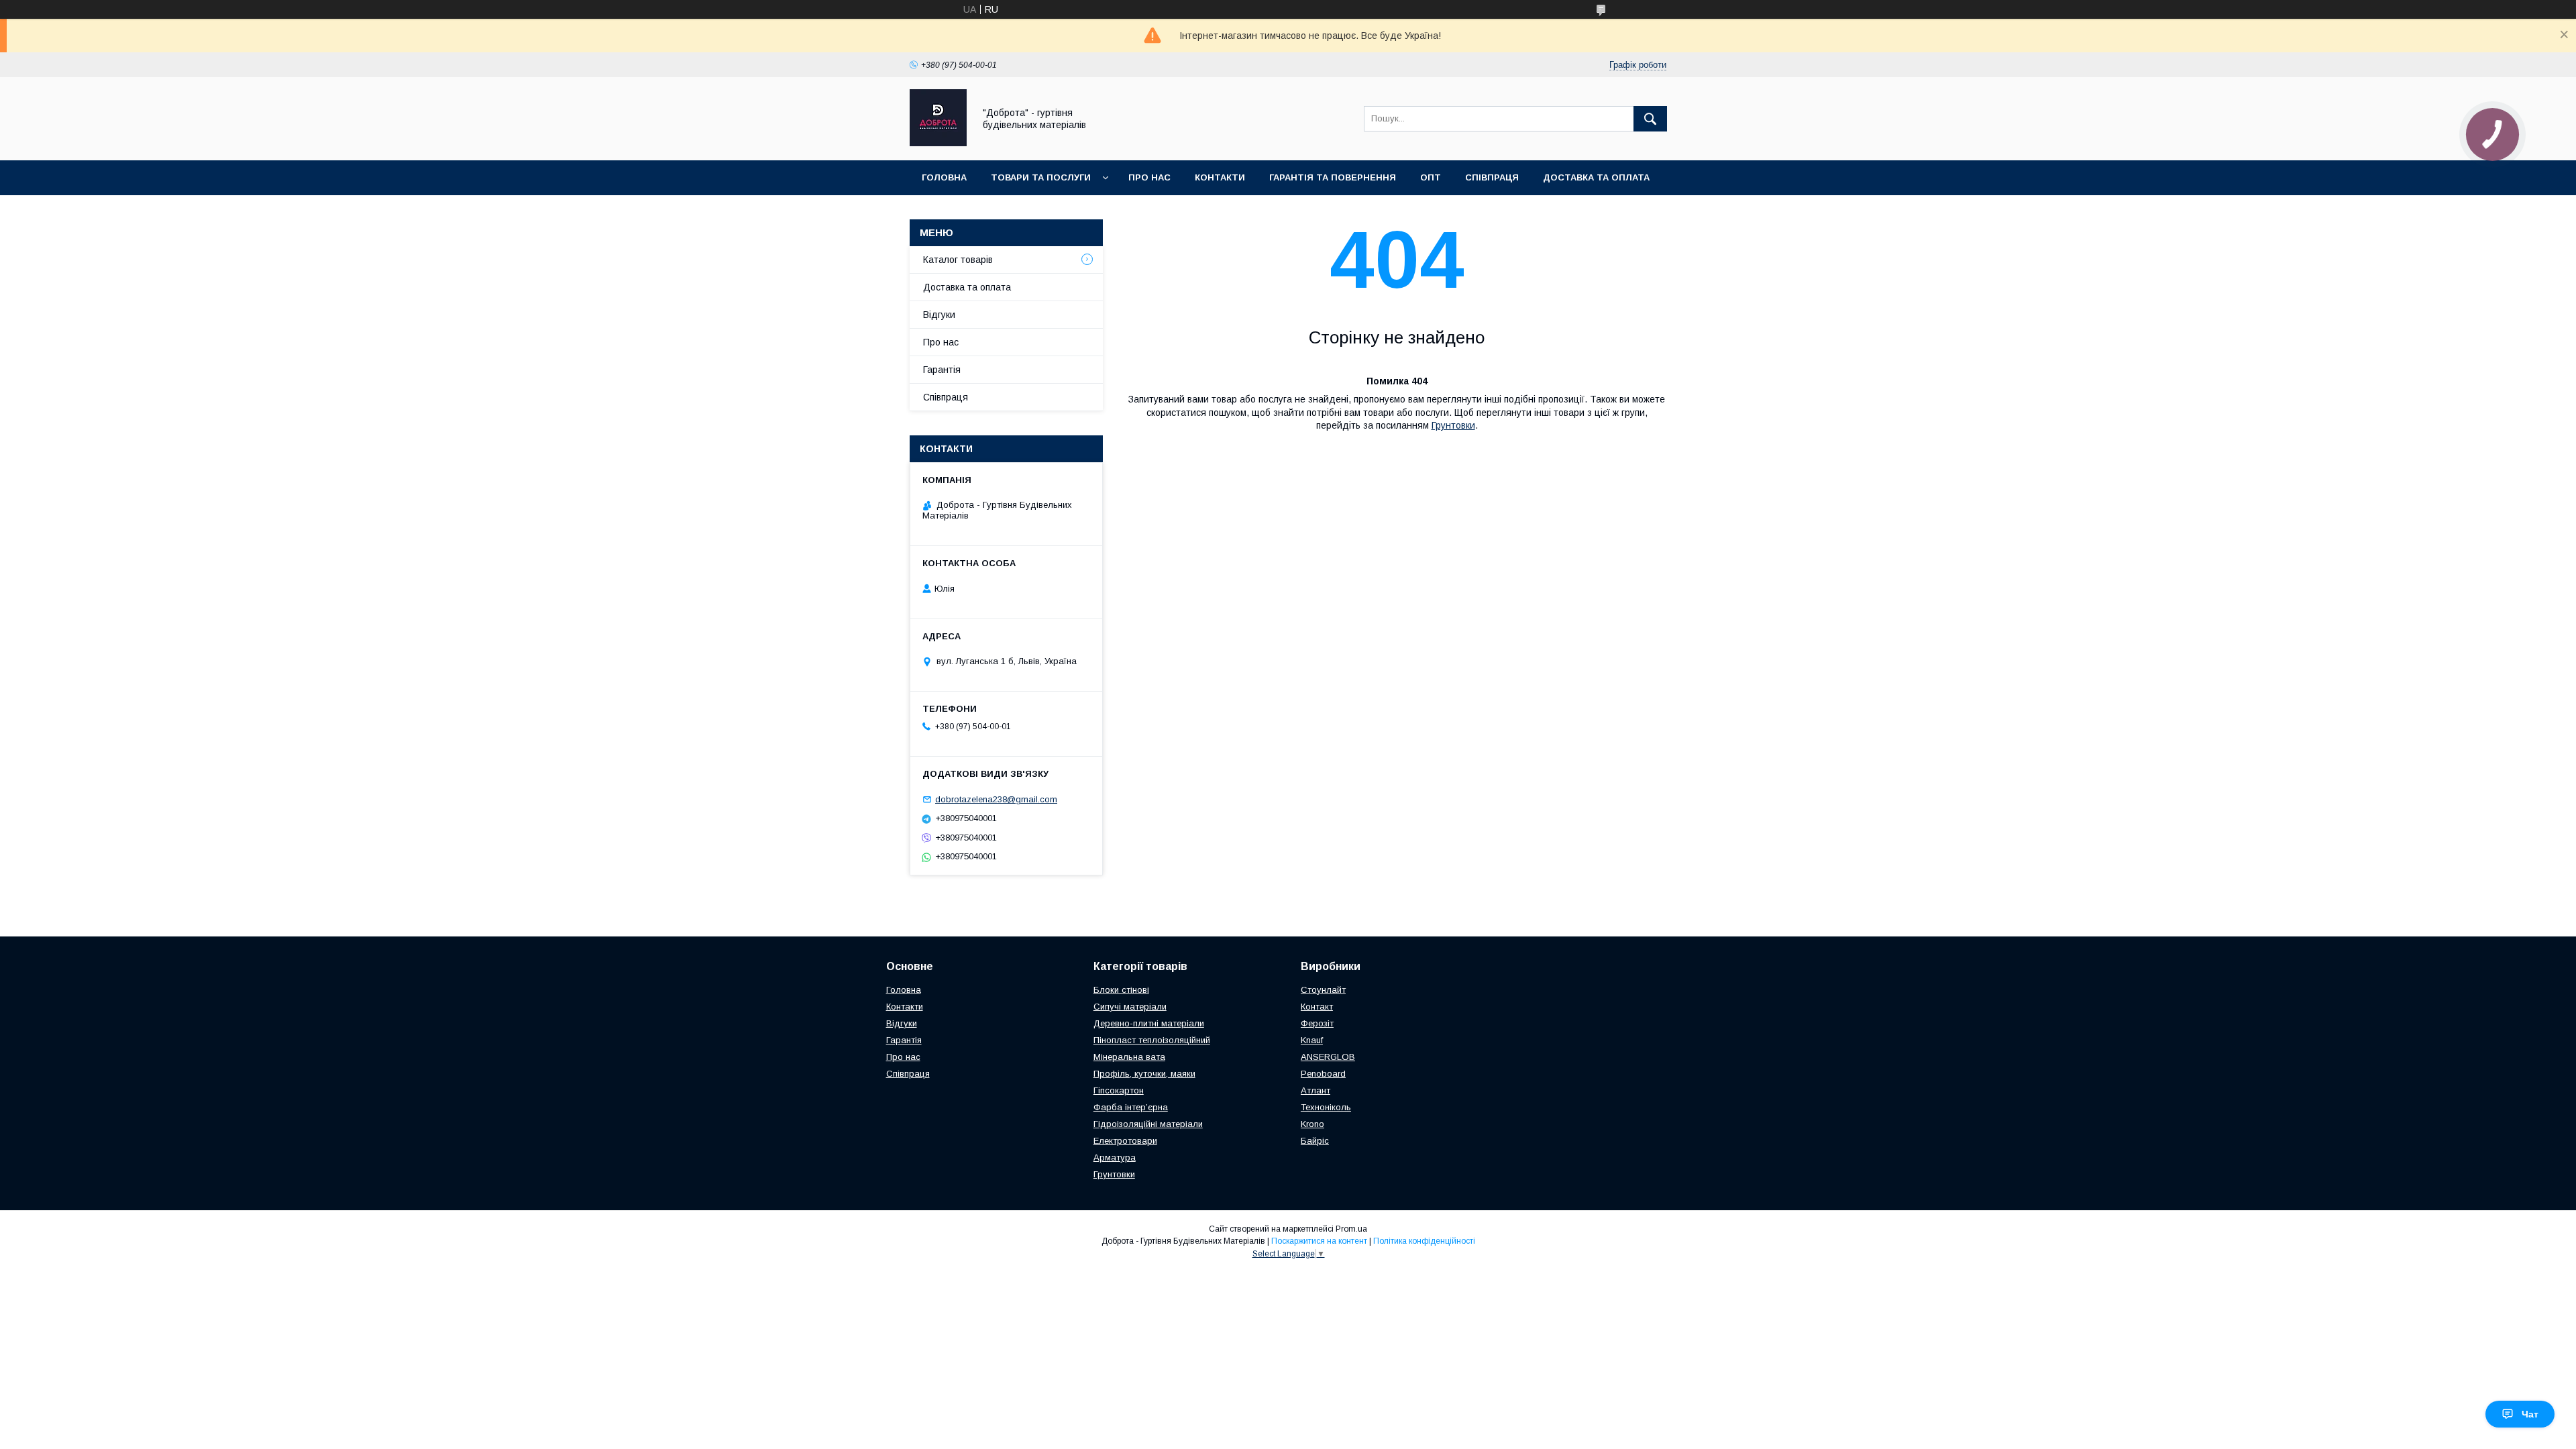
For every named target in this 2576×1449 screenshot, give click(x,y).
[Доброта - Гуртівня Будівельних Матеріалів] (938, 143)
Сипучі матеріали (1130, 1007)
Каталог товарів (958, 260)
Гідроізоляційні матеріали (1148, 1124)
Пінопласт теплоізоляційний (1152, 1040)
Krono (1312, 1124)
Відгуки (939, 315)
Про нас (1149, 177)
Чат (2530, 1414)
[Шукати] (1650, 119)
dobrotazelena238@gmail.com (996, 799)
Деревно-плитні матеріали (1149, 1023)
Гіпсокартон (1119, 1090)
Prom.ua (1351, 1229)
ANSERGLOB (1328, 1057)
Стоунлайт (1323, 990)
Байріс (1315, 1141)
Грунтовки (1453, 425)
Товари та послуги (1041, 177)
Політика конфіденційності (1424, 1241)
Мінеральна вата (1129, 1057)
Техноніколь (1326, 1107)
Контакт (1317, 1007)
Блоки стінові (1121, 990)
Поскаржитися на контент (1319, 1241)
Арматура (1115, 1158)
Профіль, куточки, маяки (1144, 1074)
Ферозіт (1317, 1023)
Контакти (1220, 177)
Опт (1431, 177)
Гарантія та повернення (1333, 177)
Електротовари (1125, 1141)
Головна (944, 177)
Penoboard (1323, 1074)
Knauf (1312, 1040)
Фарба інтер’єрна (1131, 1107)
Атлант (1316, 1090)
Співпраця (1492, 177)
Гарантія (942, 370)
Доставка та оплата (1596, 177)
